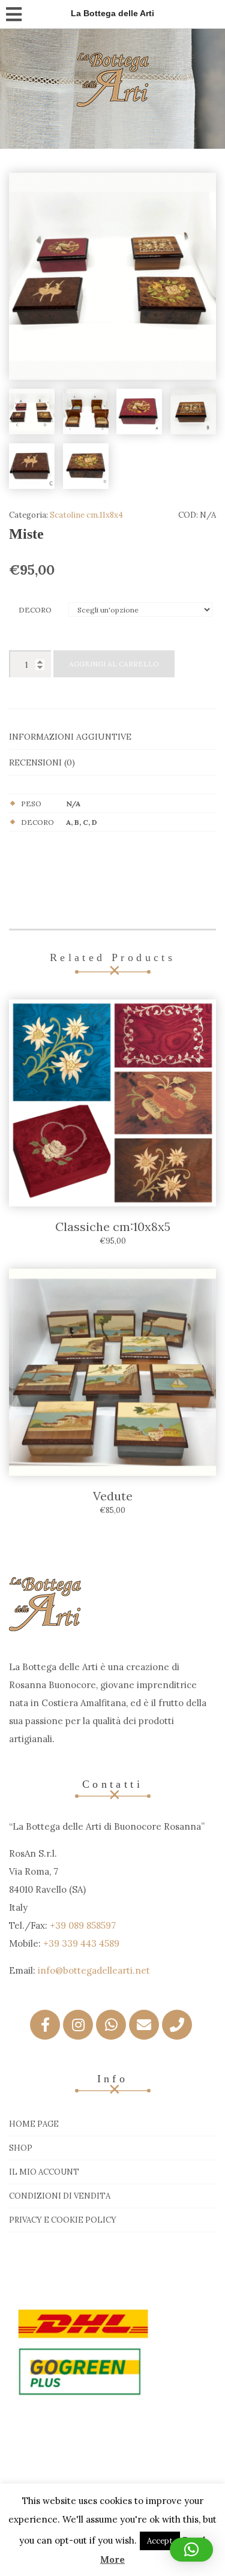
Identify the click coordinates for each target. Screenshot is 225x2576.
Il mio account (44, 2172)
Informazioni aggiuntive (70, 737)
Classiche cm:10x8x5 (113, 1227)
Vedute (113, 1496)
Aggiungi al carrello (114, 664)
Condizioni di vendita (60, 2196)
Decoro (35, 610)
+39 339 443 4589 (81, 1943)
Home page (34, 2124)
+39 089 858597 (83, 1925)
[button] (191, 2550)
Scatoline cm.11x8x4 (86, 515)
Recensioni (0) (42, 762)
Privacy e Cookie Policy (63, 2220)
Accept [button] (160, 2541)
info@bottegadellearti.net (94, 1970)
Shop (21, 2148)
